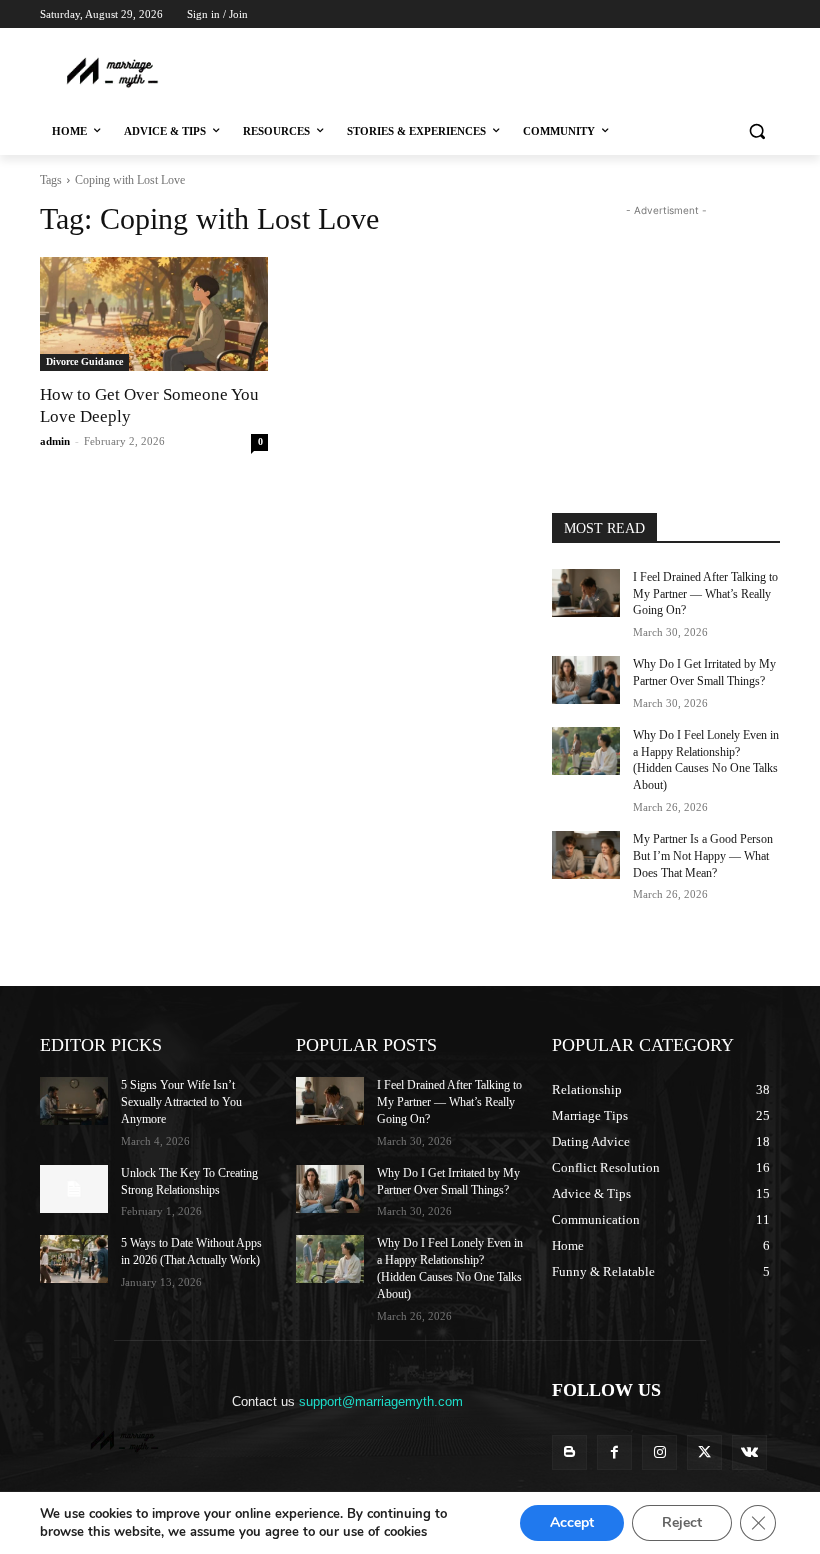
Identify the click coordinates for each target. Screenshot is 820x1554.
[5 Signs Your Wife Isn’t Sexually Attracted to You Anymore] (74, 1101)
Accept (572, 1522)
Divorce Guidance (84, 361)
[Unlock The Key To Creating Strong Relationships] (74, 1189)
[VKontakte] (749, 1452)
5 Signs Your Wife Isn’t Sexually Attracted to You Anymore (181, 1102)
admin (55, 441)
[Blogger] (569, 1452)
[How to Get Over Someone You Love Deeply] (154, 314)
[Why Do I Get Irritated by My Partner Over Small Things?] (586, 680)
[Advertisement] (412, 71)
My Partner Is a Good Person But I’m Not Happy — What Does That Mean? (703, 856)
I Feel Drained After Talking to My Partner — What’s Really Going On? (705, 594)
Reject (682, 1522)
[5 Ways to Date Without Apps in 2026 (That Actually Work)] (74, 1259)
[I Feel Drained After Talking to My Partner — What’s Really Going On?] (586, 593)
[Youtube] (768, 42)
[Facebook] (657, 42)
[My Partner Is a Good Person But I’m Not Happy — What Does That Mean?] (586, 855)
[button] (756, 131)
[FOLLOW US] (666, 1419)
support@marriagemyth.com (381, 1401)
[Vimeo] (740, 42)
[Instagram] (685, 42)
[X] (713, 42)
